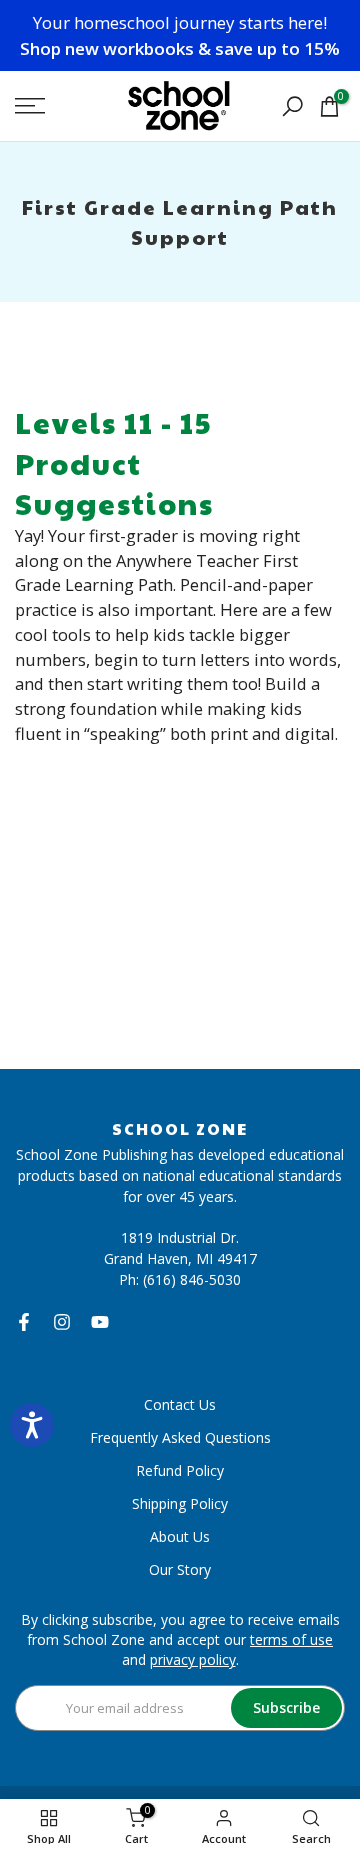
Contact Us (180, 1404)
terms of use (291, 1639)
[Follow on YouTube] (100, 1322)
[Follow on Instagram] (62, 1322)
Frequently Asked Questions (180, 1437)
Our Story (180, 1569)
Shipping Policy (180, 1503)
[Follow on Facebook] (24, 1322)
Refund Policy (180, 1470)
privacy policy (193, 1659)
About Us (180, 1536)
